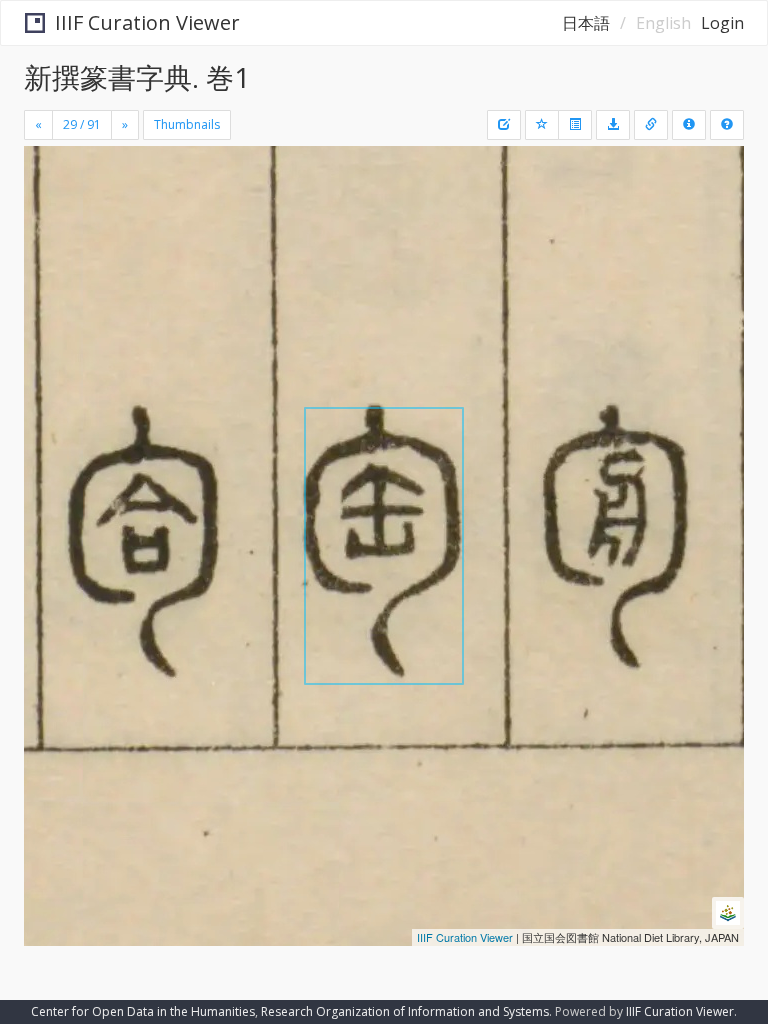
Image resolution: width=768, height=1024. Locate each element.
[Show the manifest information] (689, 125)
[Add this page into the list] (542, 125)
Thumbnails (187, 124)
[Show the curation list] (575, 125)
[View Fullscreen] (51, 247)
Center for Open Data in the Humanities (143, 1011)
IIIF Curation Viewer (147, 22)
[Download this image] (613, 125)
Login (722, 23)
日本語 (586, 23)
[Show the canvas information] (651, 125)
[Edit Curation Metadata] (504, 125)
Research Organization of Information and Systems (405, 1011)
